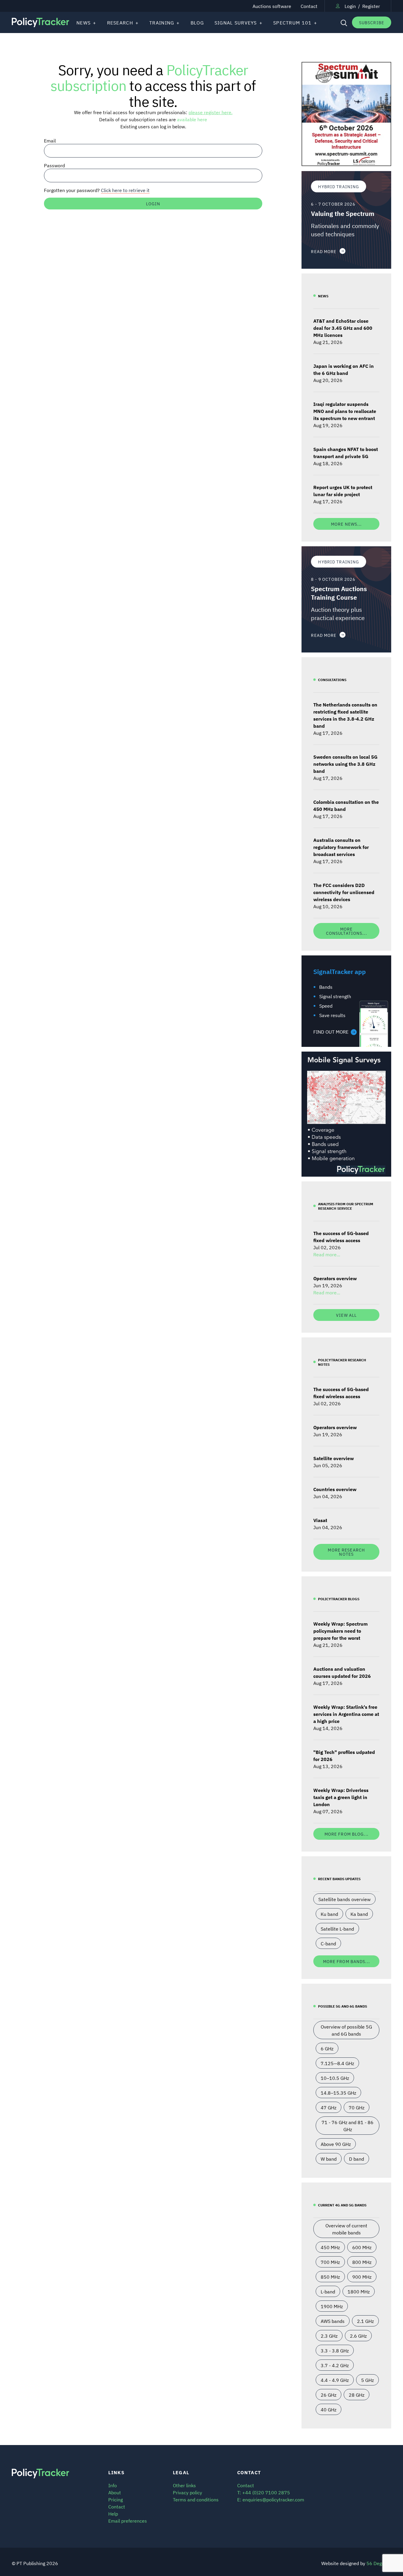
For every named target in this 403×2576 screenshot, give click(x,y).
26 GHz (329, 2395)
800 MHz (362, 2262)
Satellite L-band (337, 1929)
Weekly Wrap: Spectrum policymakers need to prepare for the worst (340, 1631)
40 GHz (329, 2409)
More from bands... (347, 1961)
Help (113, 2513)
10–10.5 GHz (335, 2078)
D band (357, 2159)
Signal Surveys (236, 22)
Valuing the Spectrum (343, 213)
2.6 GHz (358, 2336)
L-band (328, 2291)
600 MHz (362, 2247)
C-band (328, 1943)
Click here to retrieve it (125, 190)
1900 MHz (332, 2306)
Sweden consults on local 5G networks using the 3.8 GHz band (345, 764)
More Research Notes (346, 1552)
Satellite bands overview (344, 1899)
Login (350, 6)
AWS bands (333, 2321)
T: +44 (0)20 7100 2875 (264, 2492)
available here (192, 119)
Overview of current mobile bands (346, 2229)
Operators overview (335, 1278)
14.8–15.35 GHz (338, 2093)
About (115, 2492)
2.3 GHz (329, 2336)
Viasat (320, 1520)
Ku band (329, 1914)
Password (54, 165)
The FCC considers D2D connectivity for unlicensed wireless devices (344, 892)
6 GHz (327, 2048)
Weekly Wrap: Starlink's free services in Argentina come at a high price (346, 1714)
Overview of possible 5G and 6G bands (346, 2030)
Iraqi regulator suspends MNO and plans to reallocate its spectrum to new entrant (345, 411)
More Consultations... (347, 931)
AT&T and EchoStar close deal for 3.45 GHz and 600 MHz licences (343, 328)
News (83, 22)
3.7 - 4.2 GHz (335, 2365)
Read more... (327, 1254)
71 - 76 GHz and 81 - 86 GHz (348, 2126)
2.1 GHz (365, 2321)
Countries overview (335, 1489)
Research (120, 22)
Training (162, 22)
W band (329, 2159)
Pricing (116, 2499)
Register (371, 6)
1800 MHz (359, 2291)
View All (346, 1315)
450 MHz (330, 2247)
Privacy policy (187, 2492)
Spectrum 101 (292, 22)
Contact (309, 6)
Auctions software (272, 6)
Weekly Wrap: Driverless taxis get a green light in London (341, 1797)
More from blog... (347, 1834)
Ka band (359, 1914)
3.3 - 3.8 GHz (335, 2350)
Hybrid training (339, 186)
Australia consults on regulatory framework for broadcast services (341, 847)
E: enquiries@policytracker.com (271, 2499)
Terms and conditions (196, 2499)
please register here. (210, 112)
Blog (197, 22)
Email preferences (128, 2521)
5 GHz (367, 2380)
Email (50, 140)
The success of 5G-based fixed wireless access (341, 1237)
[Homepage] (40, 23)
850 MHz (330, 2277)
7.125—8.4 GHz (337, 2063)
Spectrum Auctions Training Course (339, 593)
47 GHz (329, 2107)
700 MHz (330, 2262)
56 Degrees (379, 2563)
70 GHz (357, 2107)
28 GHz (357, 2395)
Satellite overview (334, 1458)
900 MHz (362, 2277)
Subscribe (372, 22)
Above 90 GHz (336, 2144)
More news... (346, 524)
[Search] (343, 22)
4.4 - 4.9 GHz (335, 2380)
